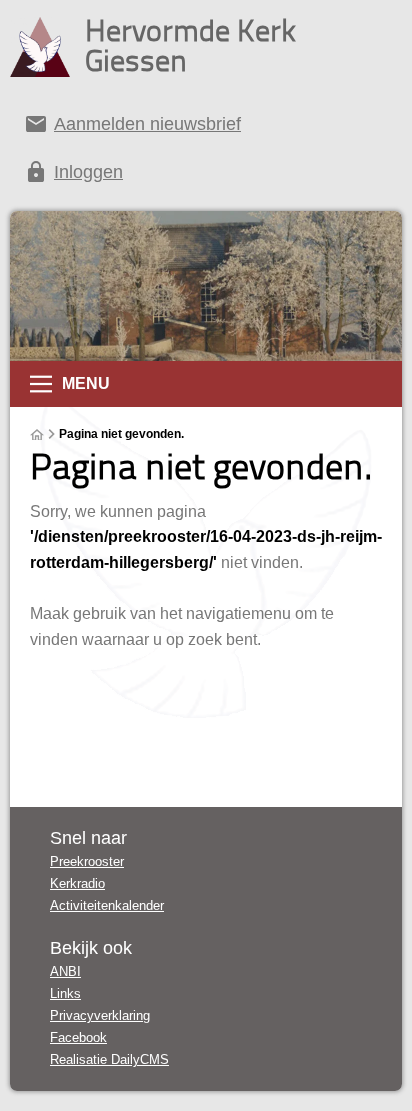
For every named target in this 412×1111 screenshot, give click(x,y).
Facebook (78, 1037)
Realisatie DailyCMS (109, 1059)
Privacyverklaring (100, 1015)
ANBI (65, 971)
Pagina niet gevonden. (121, 434)
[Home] (37, 435)
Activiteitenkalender (107, 905)
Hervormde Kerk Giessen (190, 45)
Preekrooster (87, 861)
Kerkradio (77, 883)
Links (65, 993)
